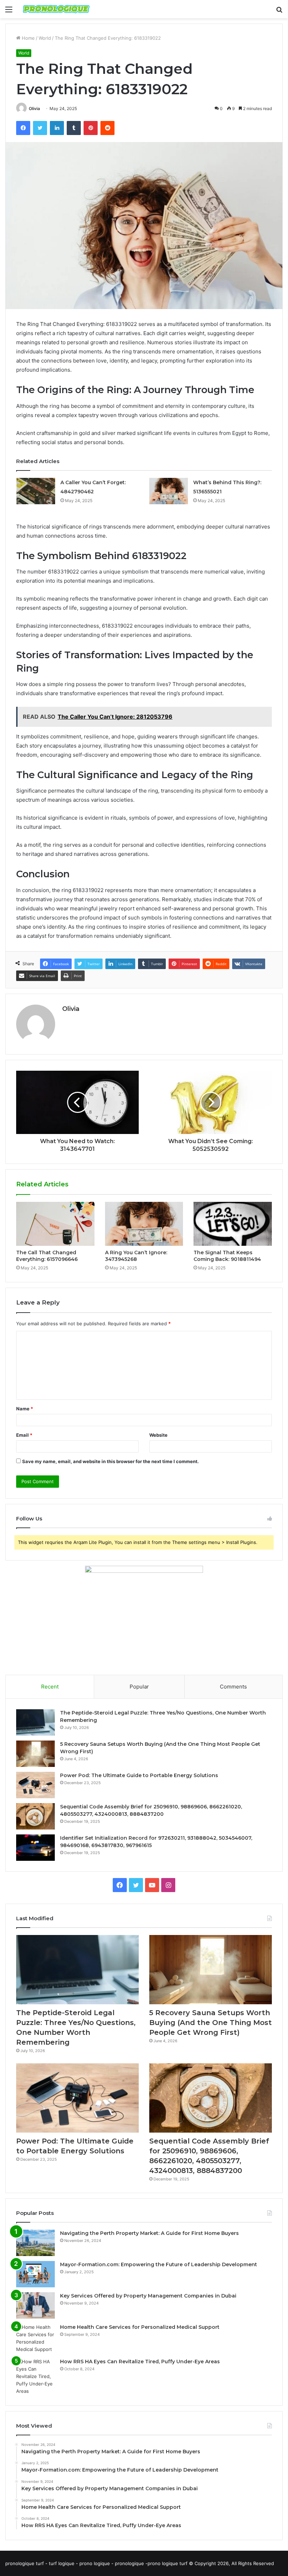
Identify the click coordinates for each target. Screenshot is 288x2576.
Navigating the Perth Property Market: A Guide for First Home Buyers (149, 2233)
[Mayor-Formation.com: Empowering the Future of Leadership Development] (35, 2274)
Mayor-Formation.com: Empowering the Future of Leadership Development (159, 2264)
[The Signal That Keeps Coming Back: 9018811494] (233, 1224)
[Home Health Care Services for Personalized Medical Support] (35, 2338)
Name (25, 1409)
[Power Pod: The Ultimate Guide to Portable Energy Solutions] (35, 1785)
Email (24, 1435)
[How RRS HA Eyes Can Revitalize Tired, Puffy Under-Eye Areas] (35, 2376)
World (45, 38)
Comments (233, 1687)
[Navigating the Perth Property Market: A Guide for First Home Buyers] (35, 2243)
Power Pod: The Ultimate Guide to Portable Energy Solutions (139, 1775)
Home (28, 38)
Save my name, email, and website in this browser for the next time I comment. (110, 1461)
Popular (139, 1687)
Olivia (34, 108)
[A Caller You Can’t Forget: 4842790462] (36, 491)
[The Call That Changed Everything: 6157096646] (55, 1224)
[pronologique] (56, 9)
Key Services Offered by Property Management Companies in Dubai (148, 2296)
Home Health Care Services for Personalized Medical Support (140, 2327)
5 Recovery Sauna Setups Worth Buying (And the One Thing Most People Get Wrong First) (211, 2023)
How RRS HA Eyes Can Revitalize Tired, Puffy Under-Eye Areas (140, 2362)
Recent (50, 1687)
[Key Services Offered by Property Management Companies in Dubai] (35, 2305)
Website (158, 1435)
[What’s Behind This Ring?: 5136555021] (169, 491)
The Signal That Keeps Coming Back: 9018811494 (227, 1256)
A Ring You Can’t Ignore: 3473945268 (136, 1256)
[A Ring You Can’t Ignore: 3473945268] (144, 1224)
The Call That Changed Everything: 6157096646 (47, 1256)
